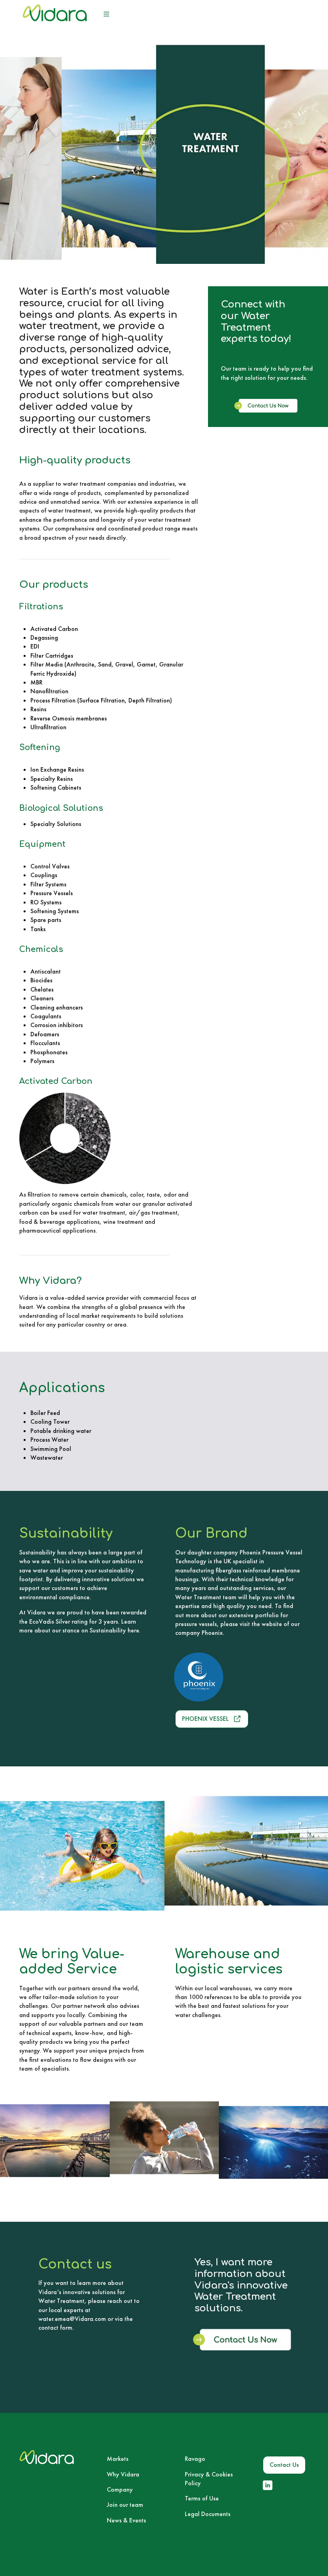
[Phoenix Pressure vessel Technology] (228, 1677)
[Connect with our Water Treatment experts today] (268, 411)
